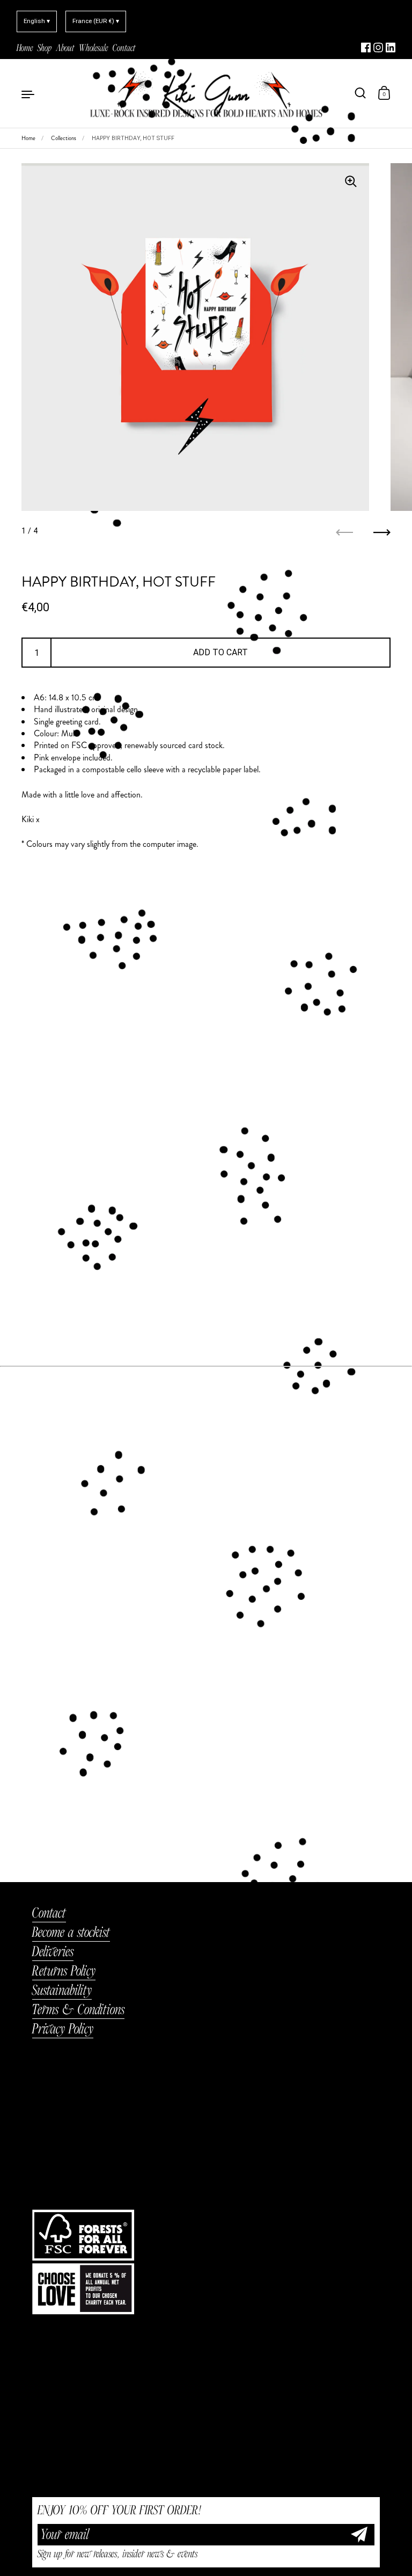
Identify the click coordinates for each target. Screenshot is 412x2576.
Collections (64, 138)
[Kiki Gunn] (206, 93)
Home (28, 138)
